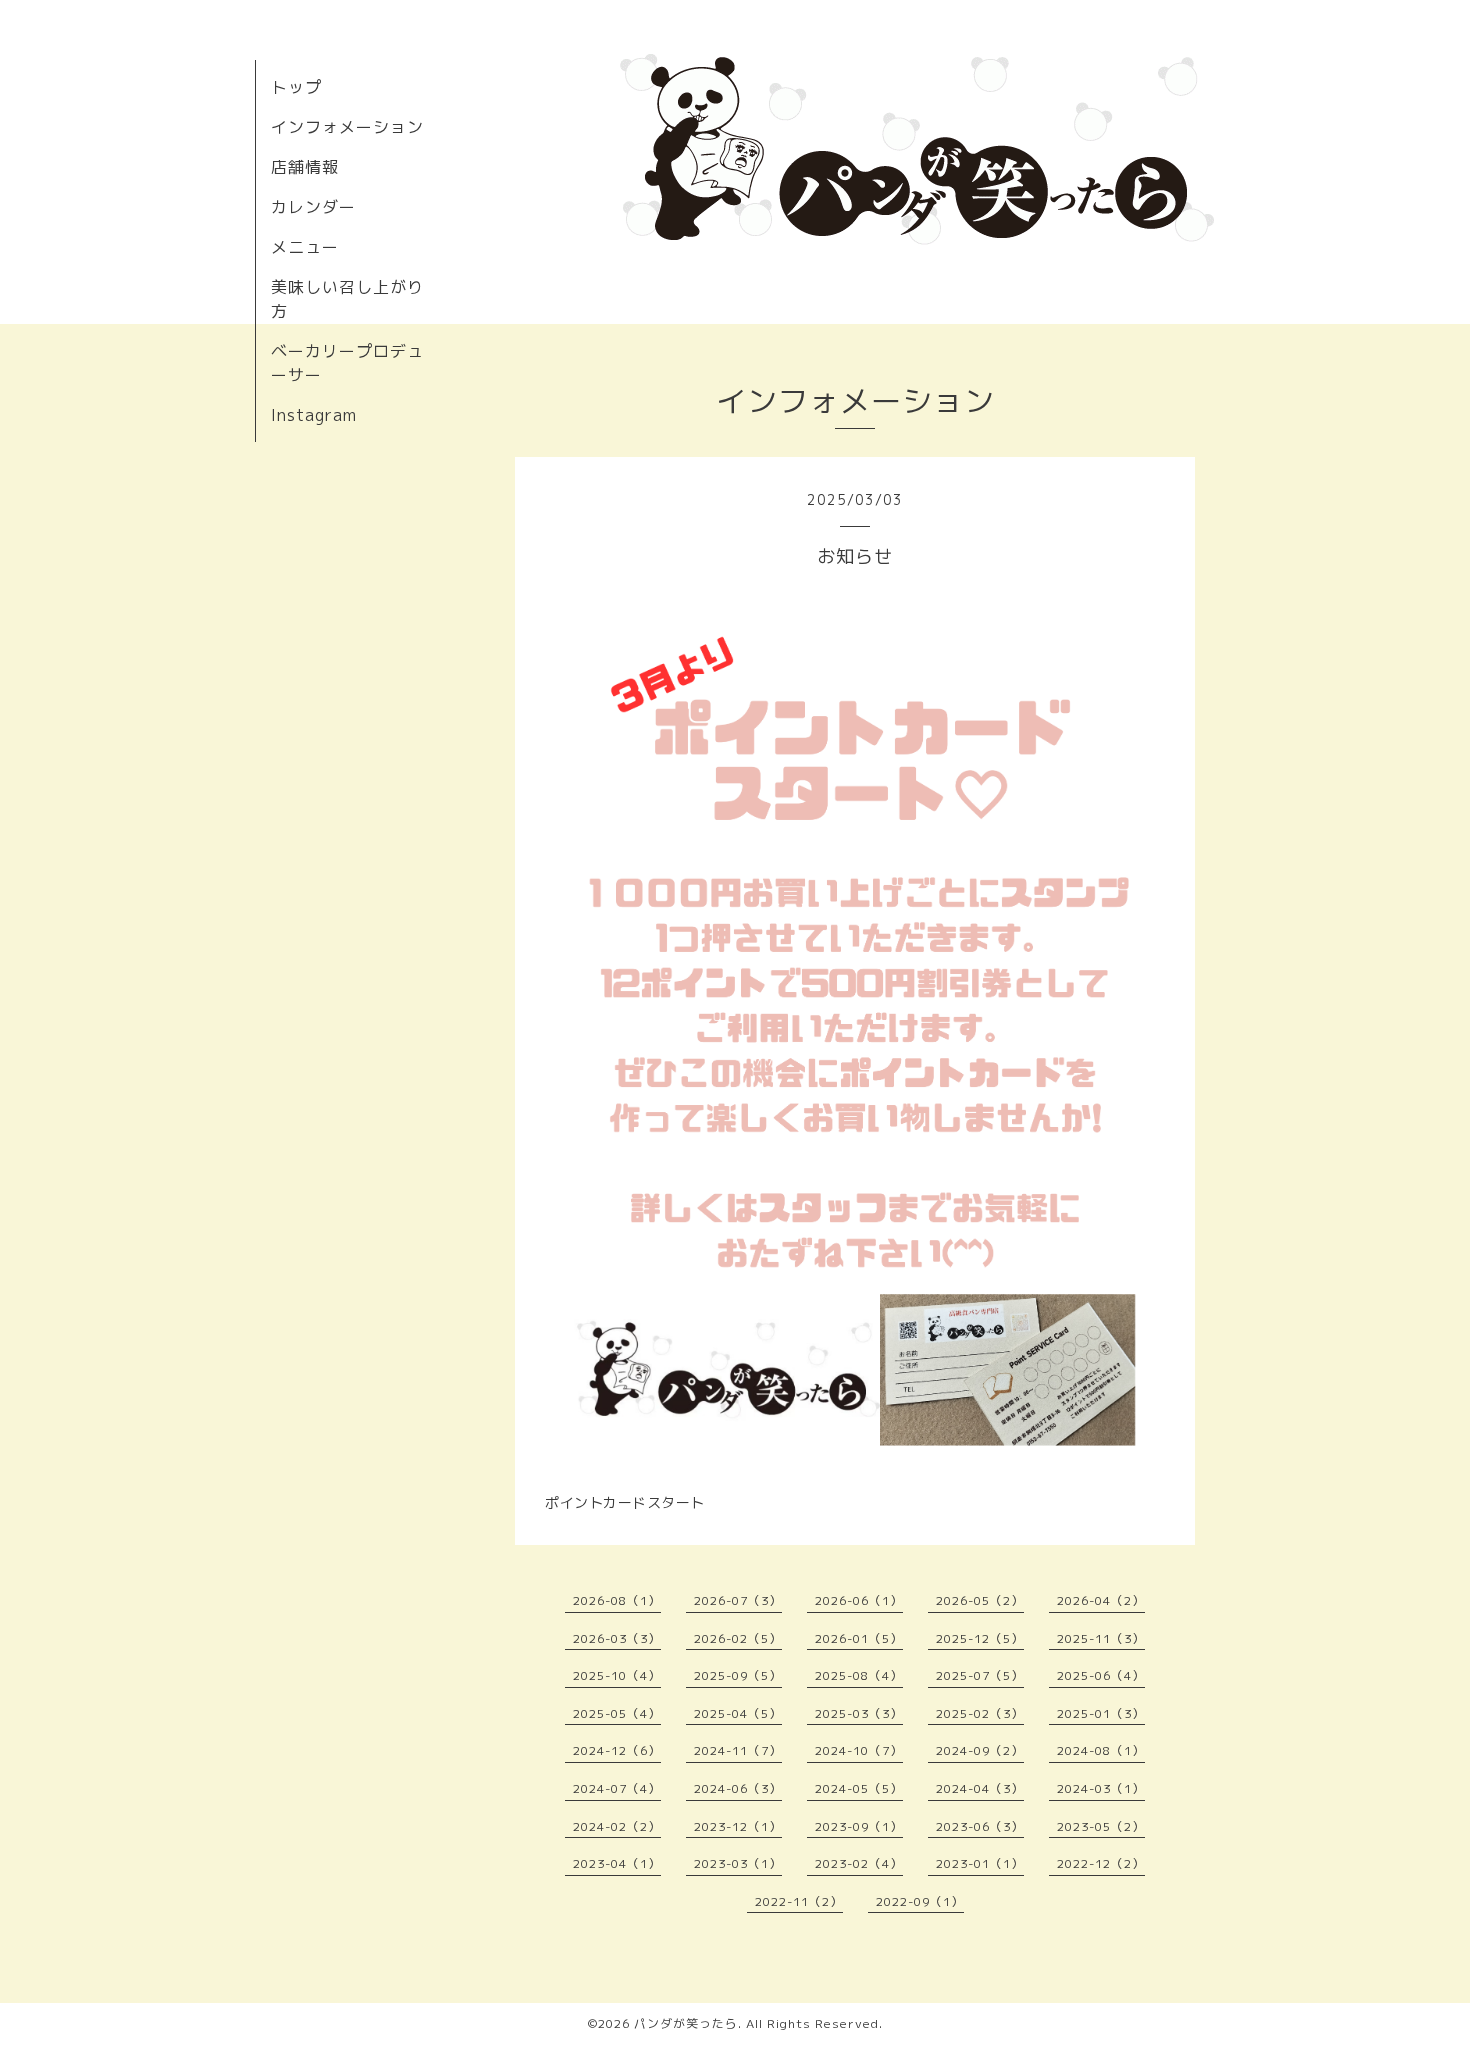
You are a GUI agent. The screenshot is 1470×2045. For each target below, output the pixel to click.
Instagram (314, 415)
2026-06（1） (859, 1600)
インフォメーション (347, 127)
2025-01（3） (1101, 1713)
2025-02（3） (980, 1713)
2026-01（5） (859, 1638)
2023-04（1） (617, 1863)
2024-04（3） (980, 1788)
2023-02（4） (859, 1863)
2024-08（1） (1101, 1750)
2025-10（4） (617, 1675)
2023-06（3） (980, 1826)
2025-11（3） (1101, 1638)
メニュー (305, 247)
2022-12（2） (1101, 1863)
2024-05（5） (859, 1788)
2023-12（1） (738, 1826)
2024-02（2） (617, 1826)
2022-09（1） (920, 1901)
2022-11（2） (799, 1901)
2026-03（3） (617, 1638)
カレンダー (313, 207)
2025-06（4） (1101, 1675)
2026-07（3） (738, 1600)
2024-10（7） (859, 1750)
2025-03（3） (859, 1713)
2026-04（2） (1101, 1600)
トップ (296, 87)
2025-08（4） (859, 1675)
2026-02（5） (738, 1638)
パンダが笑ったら (686, 2023)
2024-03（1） (1101, 1788)
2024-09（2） (980, 1750)
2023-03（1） (738, 1863)
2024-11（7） (738, 1750)
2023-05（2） (1101, 1826)
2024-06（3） (738, 1788)
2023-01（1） (980, 1863)
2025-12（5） (980, 1638)
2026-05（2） (980, 1600)
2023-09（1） (859, 1826)
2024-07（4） (617, 1788)
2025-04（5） (738, 1713)
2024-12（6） (617, 1750)
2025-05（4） (617, 1713)
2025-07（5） (980, 1675)
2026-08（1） (617, 1600)
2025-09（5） (738, 1675)
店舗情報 (305, 167)
